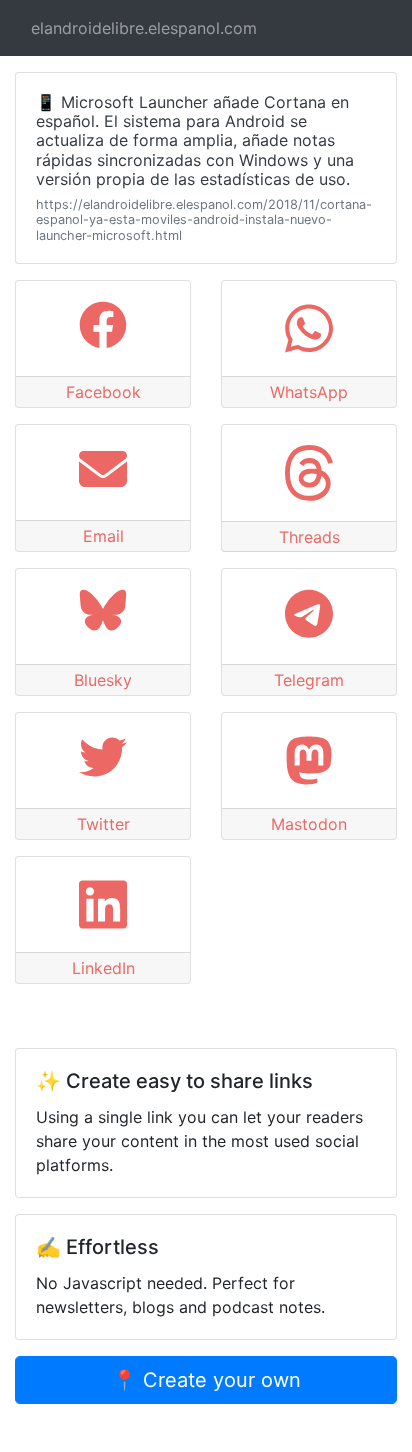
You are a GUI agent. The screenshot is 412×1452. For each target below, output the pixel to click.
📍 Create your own (206, 1380)
